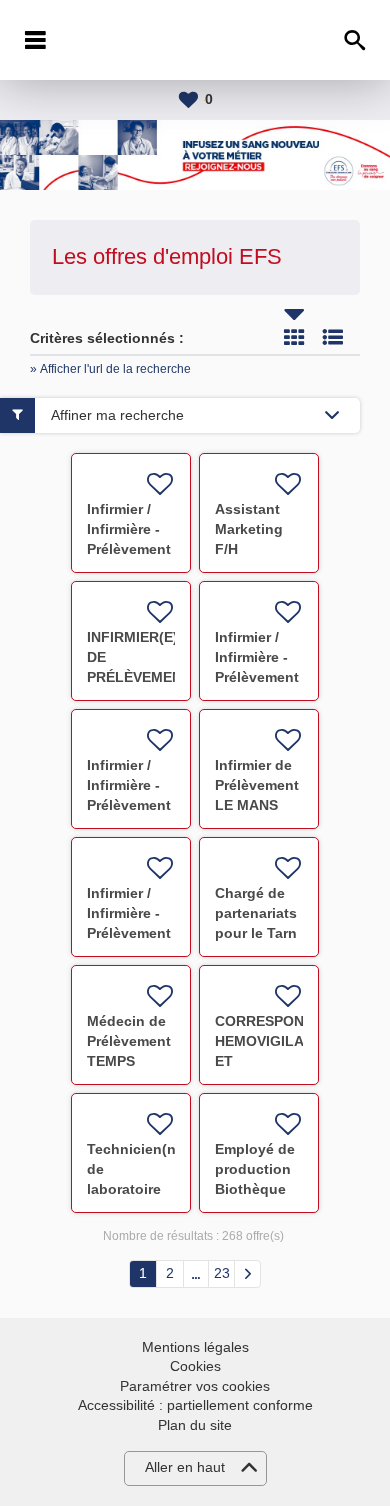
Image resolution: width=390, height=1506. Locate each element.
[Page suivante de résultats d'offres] (247, 1274)
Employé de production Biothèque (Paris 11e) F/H (255, 1189)
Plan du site (195, 1425)
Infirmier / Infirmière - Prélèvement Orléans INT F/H (129, 549)
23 (222, 1273)
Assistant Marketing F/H (249, 529)
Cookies (195, 1366)
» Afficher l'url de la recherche (110, 369)
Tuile (294, 337)
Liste (333, 337)
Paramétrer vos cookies (195, 1386)
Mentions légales (195, 1347)
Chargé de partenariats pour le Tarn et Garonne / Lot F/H (257, 933)
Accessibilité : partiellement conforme (195, 1405)
